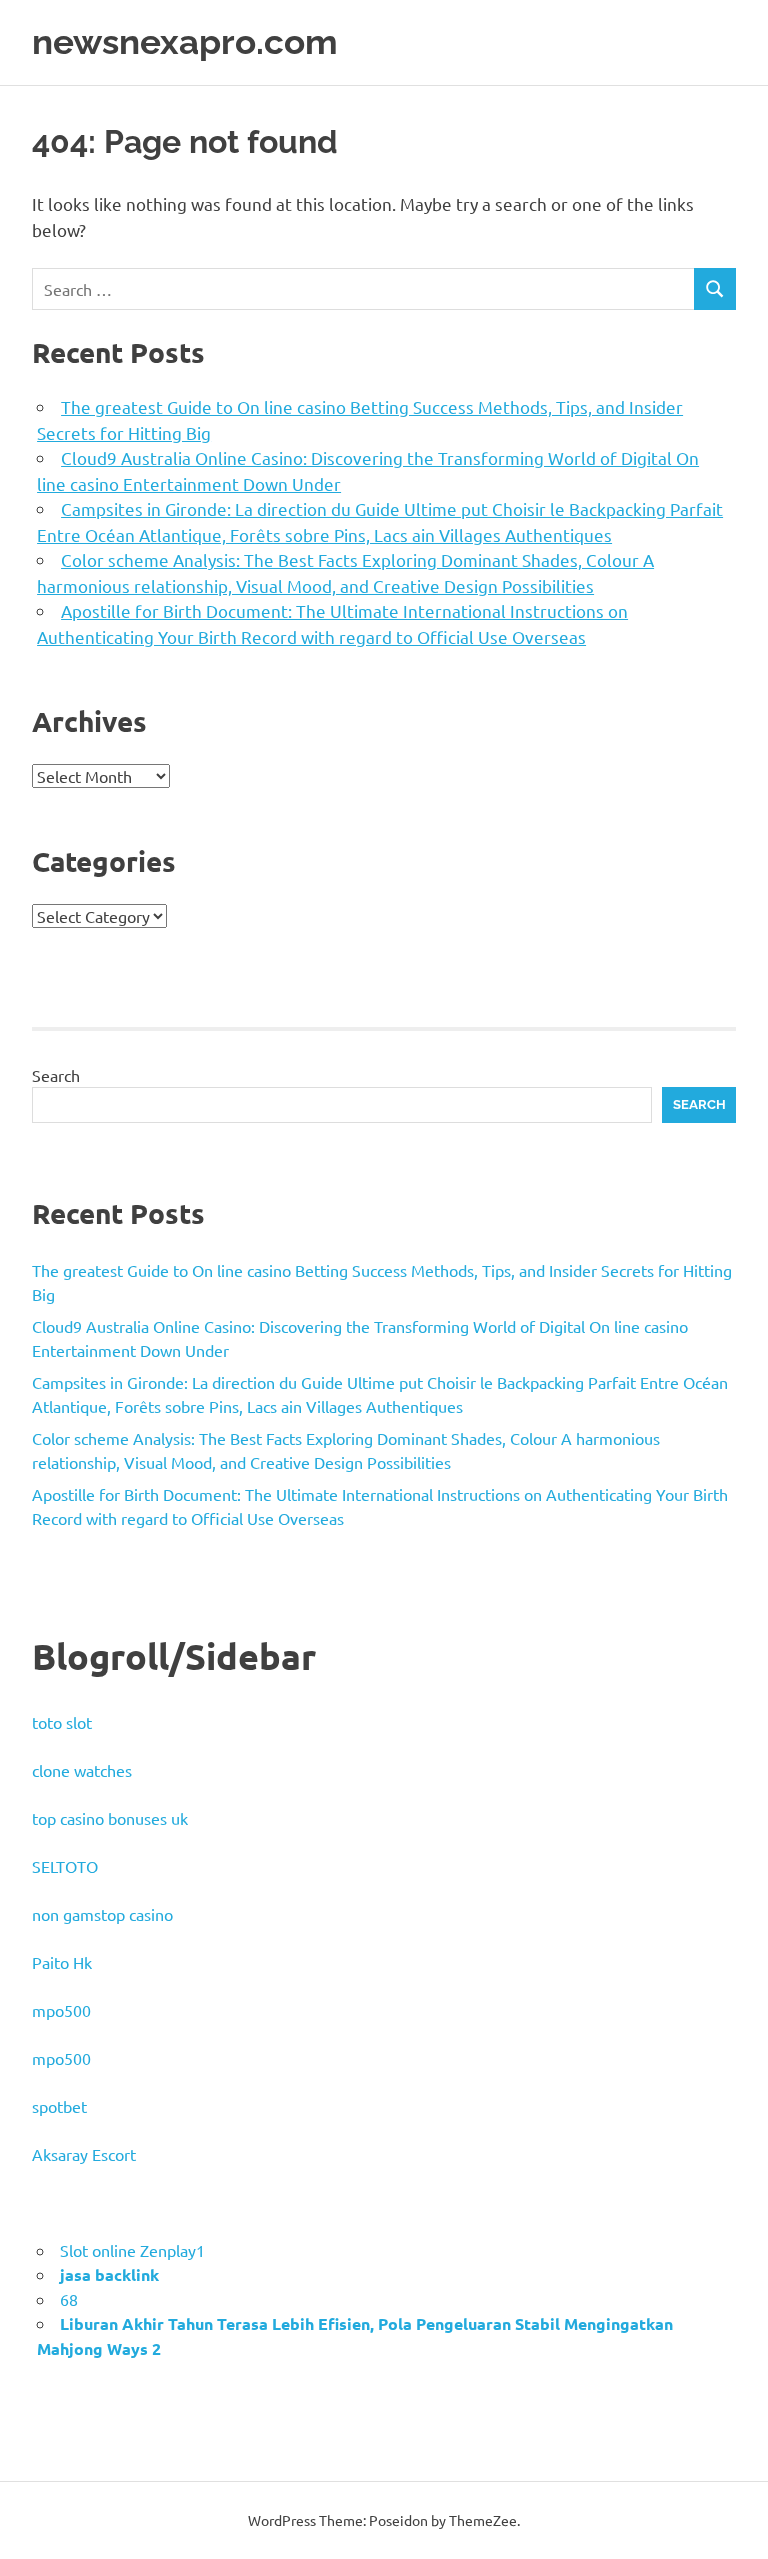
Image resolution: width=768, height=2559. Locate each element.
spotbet (59, 2106)
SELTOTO (65, 1866)
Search (56, 1075)
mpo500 (61, 2010)
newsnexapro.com (185, 41)
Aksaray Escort (84, 2154)
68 (69, 2299)
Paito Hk (62, 1962)
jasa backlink (109, 2274)
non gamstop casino (102, 1914)
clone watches (82, 1770)
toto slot (62, 1722)
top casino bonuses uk (110, 1818)
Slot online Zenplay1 (132, 2250)
